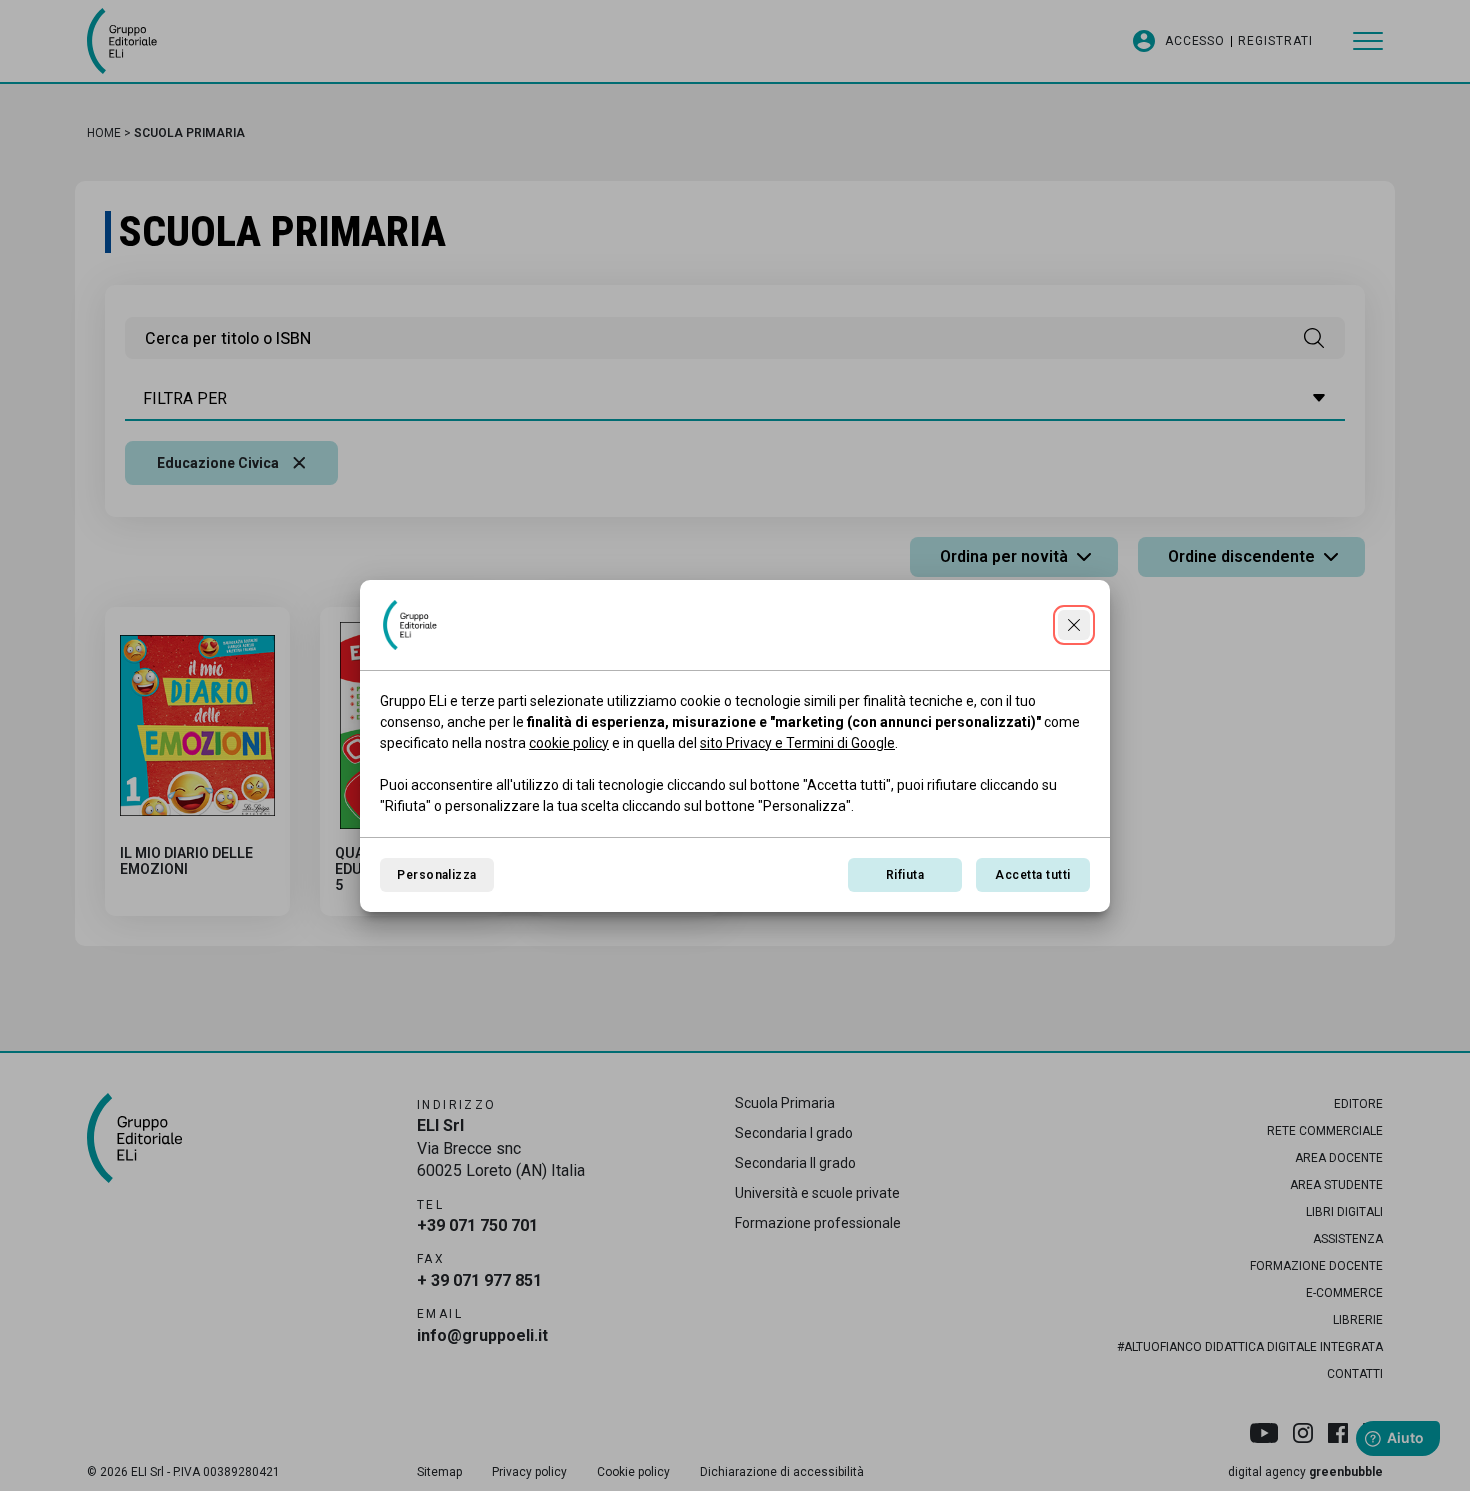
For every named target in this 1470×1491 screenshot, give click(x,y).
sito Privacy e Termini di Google (797, 743)
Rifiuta (905, 875)
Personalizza (437, 875)
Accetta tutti (1032, 875)
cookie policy (569, 743)
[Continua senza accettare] (1074, 625)
